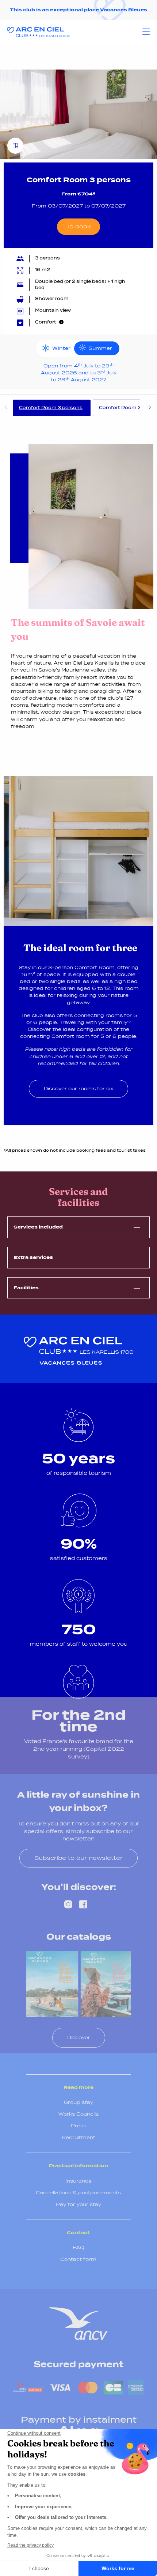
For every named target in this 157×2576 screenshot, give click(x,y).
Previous (5, 408)
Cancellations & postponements (78, 2193)
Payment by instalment (79, 2420)
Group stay (78, 2102)
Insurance (78, 2181)
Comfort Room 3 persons (51, 408)
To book (78, 226)
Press (78, 2126)
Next (150, 408)
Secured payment (78, 2364)
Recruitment (78, 2137)
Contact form (78, 2259)
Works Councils (78, 2114)
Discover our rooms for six (78, 1089)
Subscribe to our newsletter (78, 1858)
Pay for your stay (78, 2204)
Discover (79, 2037)
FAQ (78, 2248)
